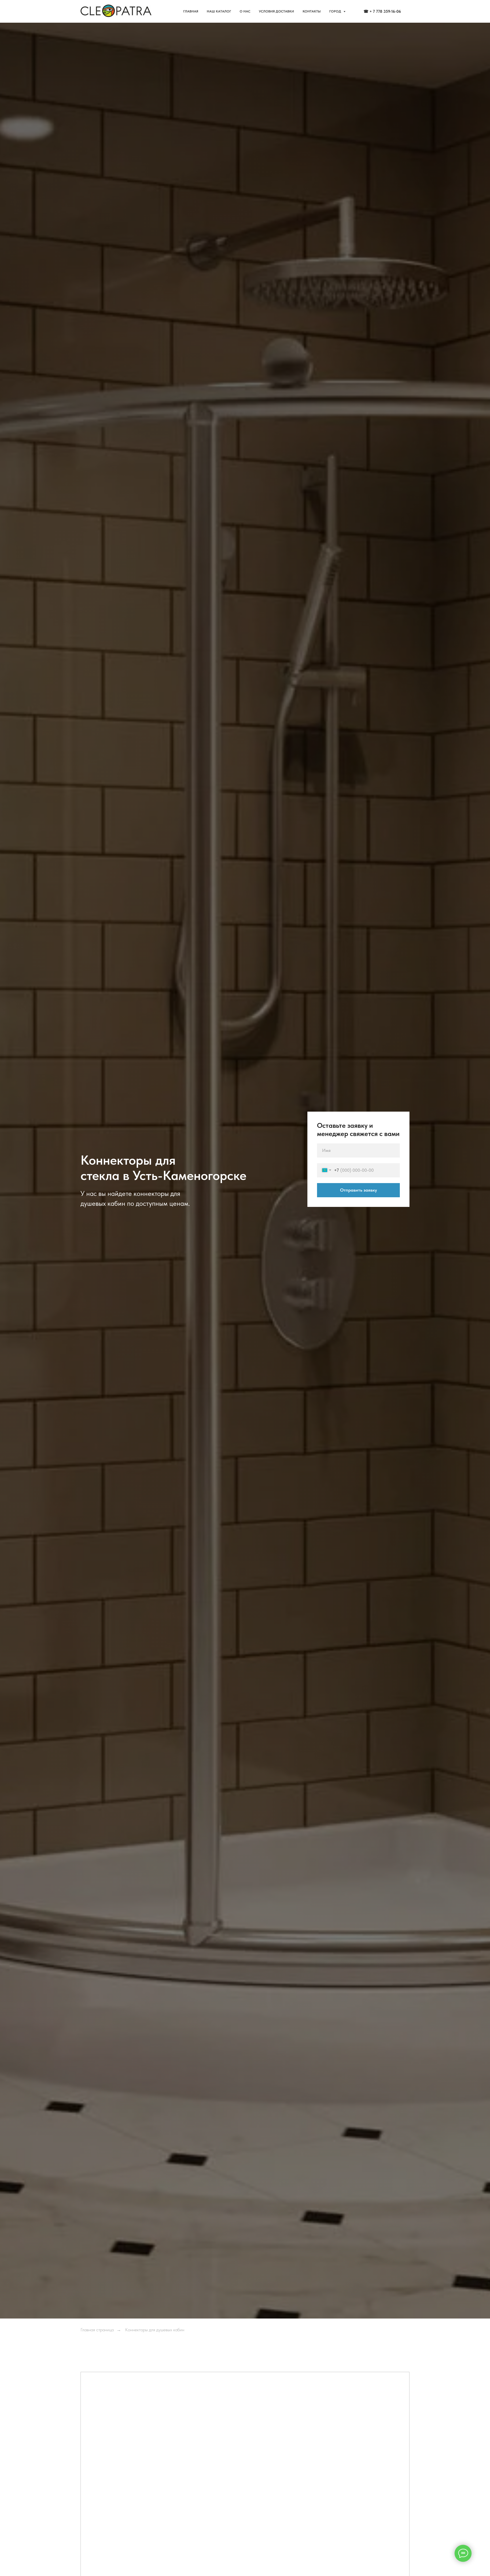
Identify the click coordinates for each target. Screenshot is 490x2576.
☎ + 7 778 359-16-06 (382, 11)
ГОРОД (336, 11)
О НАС (245, 11)
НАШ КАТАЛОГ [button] (219, 11)
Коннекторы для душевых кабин (155, 2330)
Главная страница (97, 2330)
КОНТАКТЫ (312, 11)
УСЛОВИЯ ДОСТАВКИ (276, 11)
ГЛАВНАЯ (191, 11)
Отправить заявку (358, 1190)
